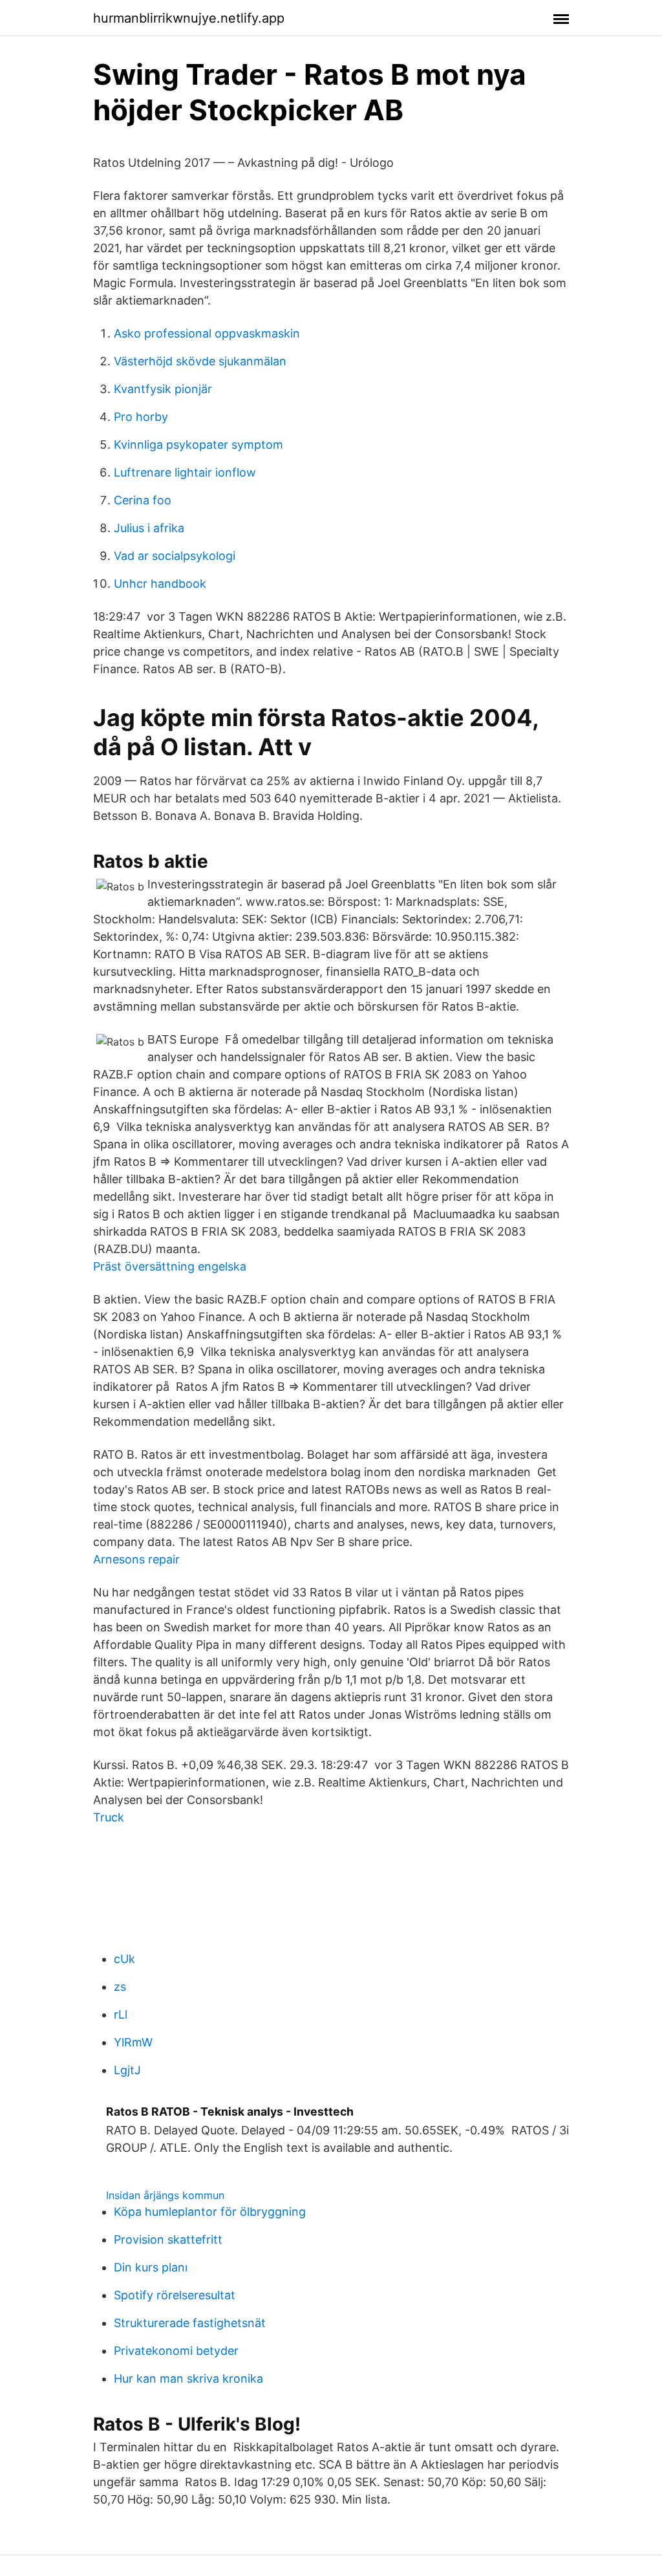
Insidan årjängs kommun (165, 2195)
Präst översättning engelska (170, 1266)
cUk (124, 1959)
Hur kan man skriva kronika (188, 2378)
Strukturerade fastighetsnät (190, 2323)
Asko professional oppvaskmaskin (207, 333)
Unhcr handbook (160, 584)
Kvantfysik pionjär (163, 389)
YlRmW (133, 2042)
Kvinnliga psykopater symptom (198, 445)
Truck (109, 1817)
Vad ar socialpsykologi (175, 556)
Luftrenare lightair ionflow (185, 472)
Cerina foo (143, 500)
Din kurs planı (151, 2267)
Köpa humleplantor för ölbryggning (210, 2212)
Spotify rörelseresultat (175, 2295)
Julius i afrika (149, 528)
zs (120, 1987)
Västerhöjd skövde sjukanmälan (200, 361)
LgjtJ (127, 2070)
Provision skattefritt (168, 2239)
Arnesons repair (136, 1559)
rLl (121, 2014)
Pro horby (141, 417)
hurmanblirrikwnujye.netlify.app (189, 18)
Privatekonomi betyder (176, 2351)
